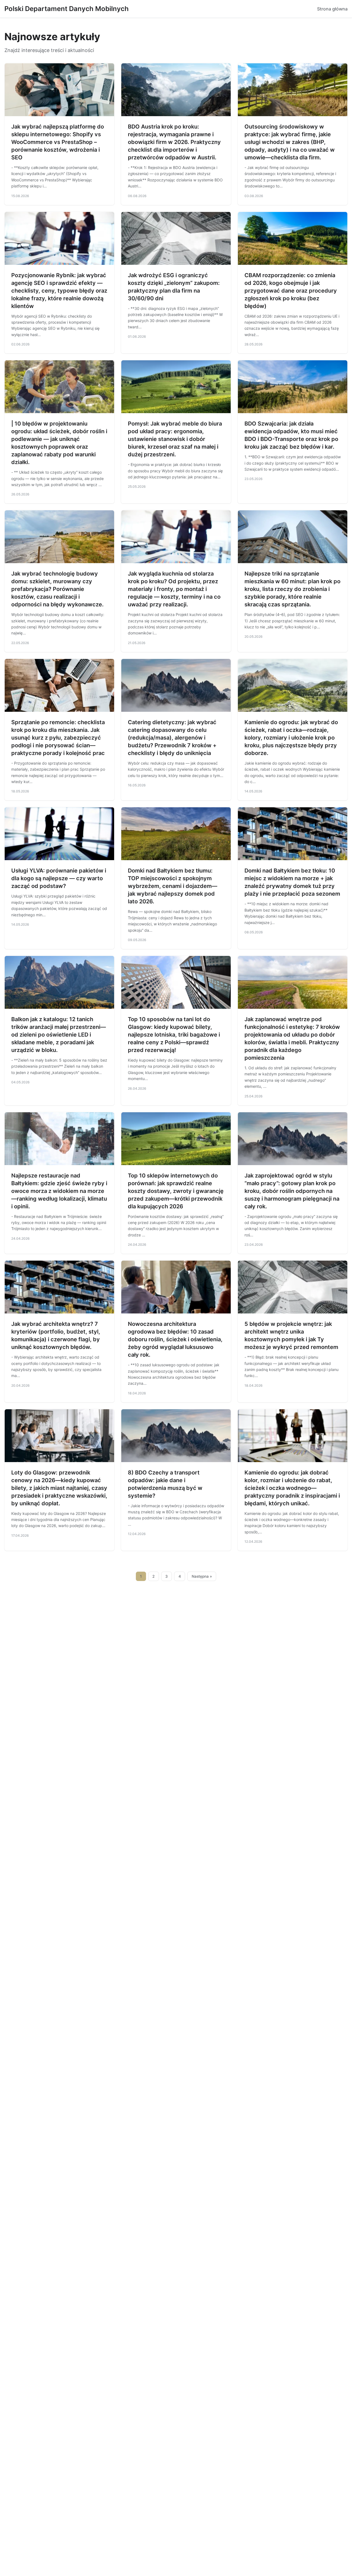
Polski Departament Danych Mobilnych (67, 9)
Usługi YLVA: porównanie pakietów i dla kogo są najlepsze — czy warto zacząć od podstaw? (59, 878)
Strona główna (332, 9)
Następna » (202, 1576)
